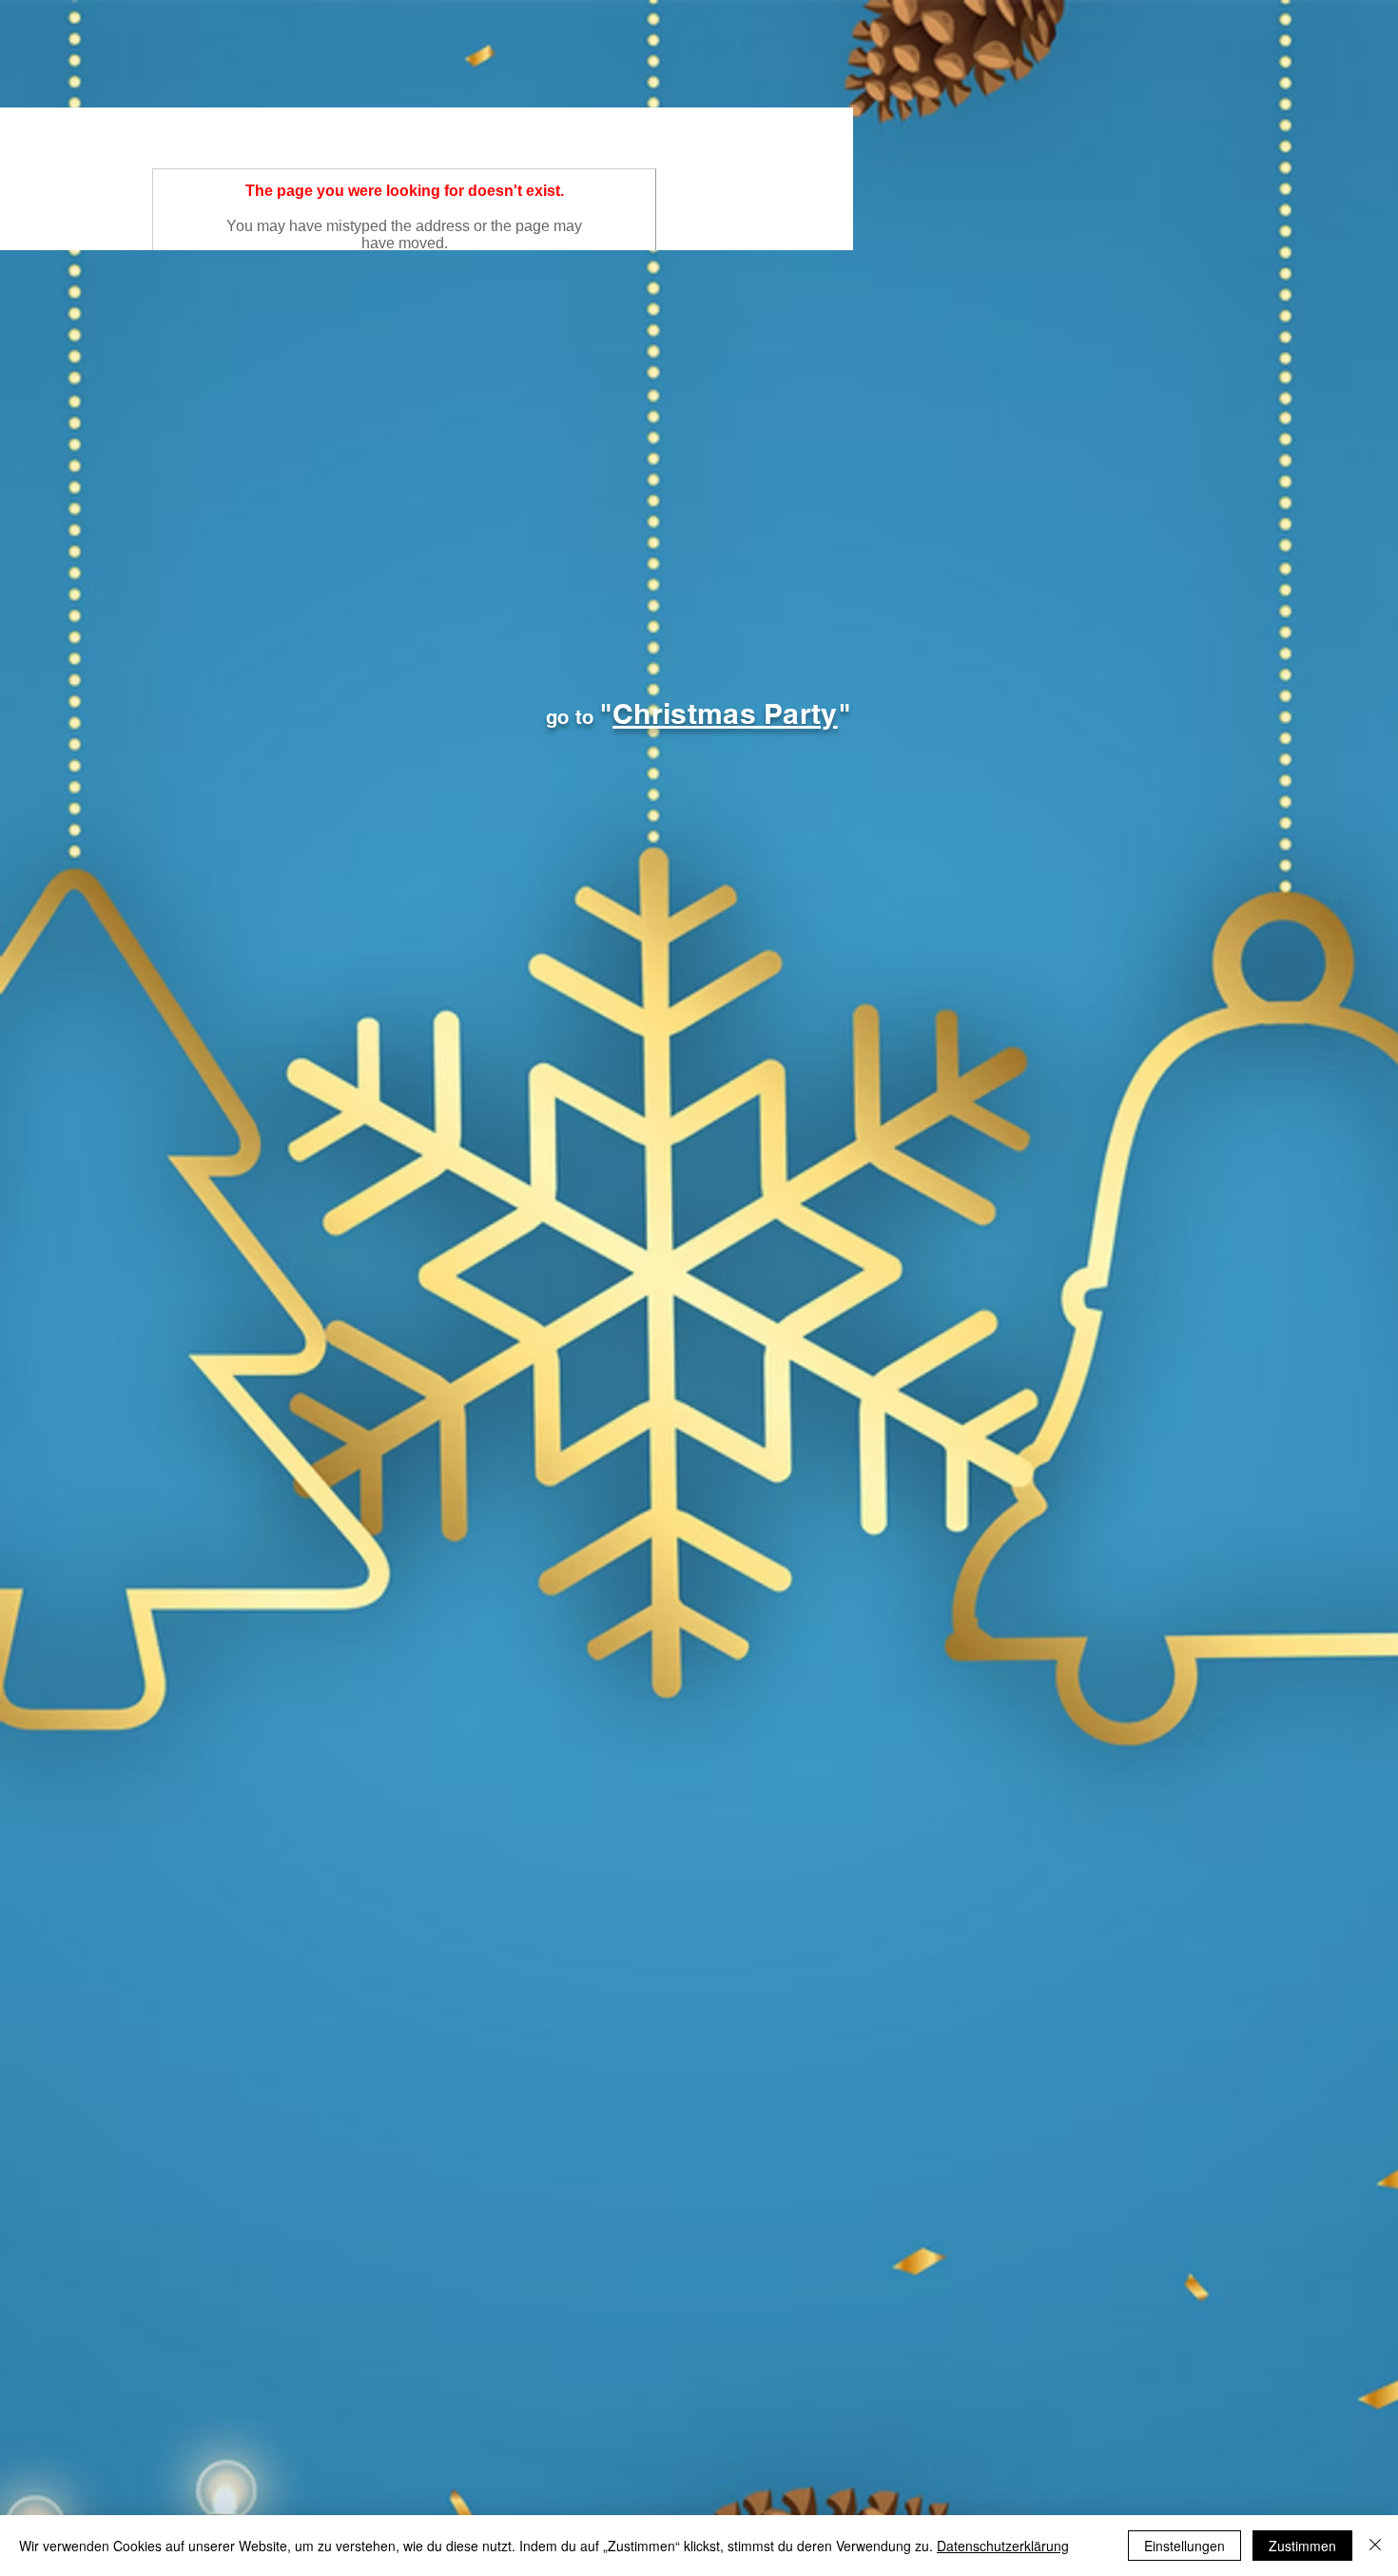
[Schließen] (1375, 2546)
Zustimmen (1302, 2546)
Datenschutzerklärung (1003, 2546)
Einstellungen (1184, 2546)
